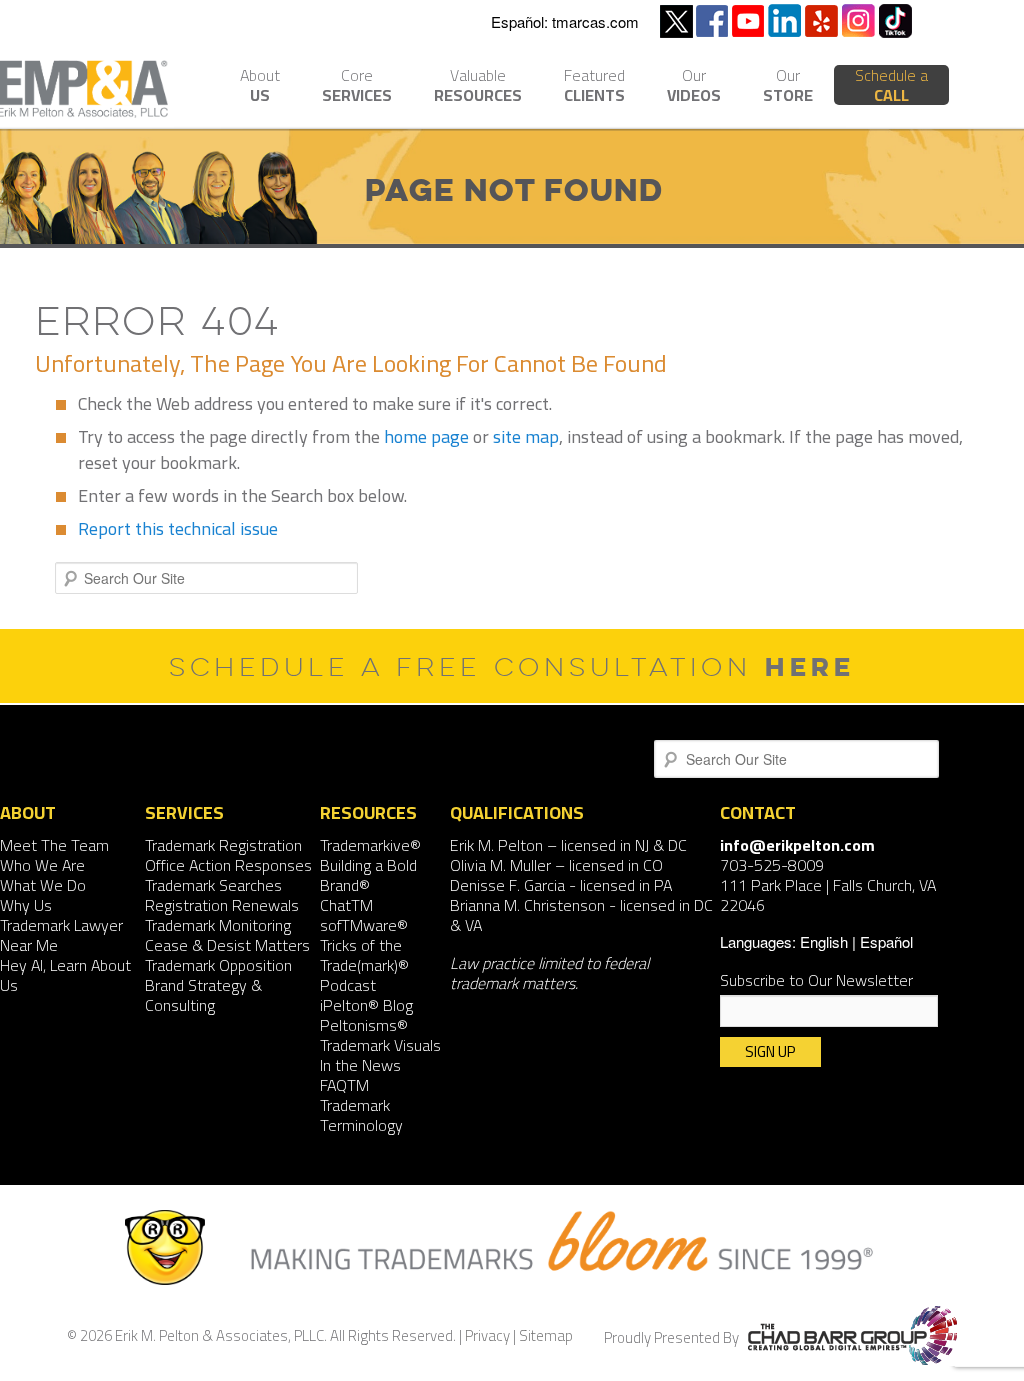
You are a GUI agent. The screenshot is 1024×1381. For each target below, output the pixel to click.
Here (810, 666)
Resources (478, 87)
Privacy (487, 1335)
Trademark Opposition (218, 965)
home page (426, 436)
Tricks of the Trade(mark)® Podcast (364, 965)
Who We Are (42, 865)
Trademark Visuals (380, 1045)
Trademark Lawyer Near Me (61, 935)
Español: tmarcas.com (565, 21)
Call (891, 85)
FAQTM (344, 1085)
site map (526, 436)
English (824, 941)
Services (357, 87)
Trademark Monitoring (218, 925)
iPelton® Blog (366, 1005)
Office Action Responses (228, 865)
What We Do (43, 885)
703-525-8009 (772, 865)
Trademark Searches (213, 885)
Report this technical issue (178, 528)
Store (788, 87)
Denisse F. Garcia (507, 885)
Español (886, 941)
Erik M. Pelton (496, 845)
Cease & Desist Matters (227, 945)
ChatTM (346, 905)
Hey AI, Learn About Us (65, 975)
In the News (360, 1065)
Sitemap (546, 1335)
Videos (694, 87)
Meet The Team (54, 845)
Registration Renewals (222, 905)
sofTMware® (364, 925)
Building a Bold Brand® (368, 875)
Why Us (26, 905)
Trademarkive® (370, 845)
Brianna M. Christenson (527, 905)
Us (260, 87)
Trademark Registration (223, 845)
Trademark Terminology (361, 1115)
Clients (594, 87)
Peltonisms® (364, 1025)
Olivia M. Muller (500, 865)
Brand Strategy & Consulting (203, 995)
